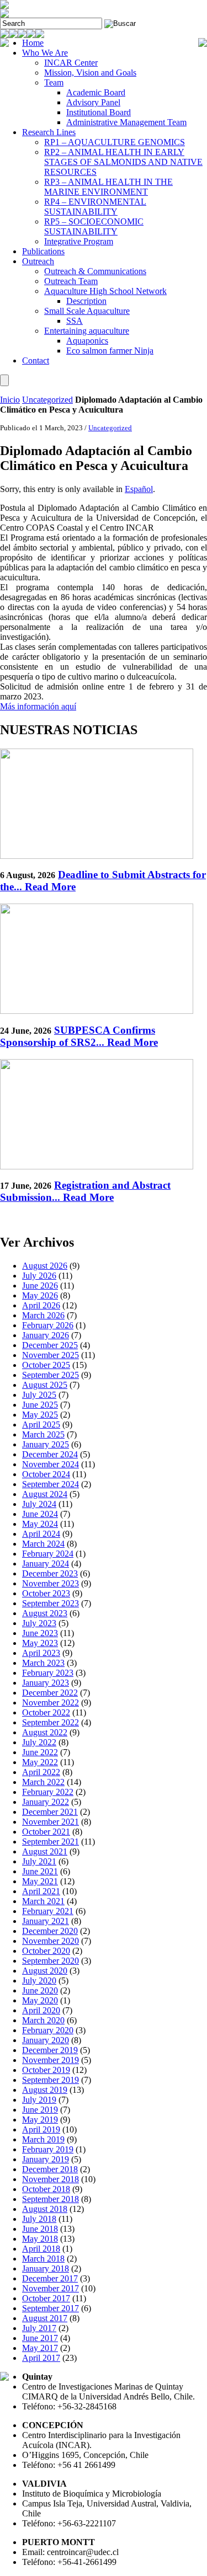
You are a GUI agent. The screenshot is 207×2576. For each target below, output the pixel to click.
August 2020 (45, 1971)
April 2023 (41, 1653)
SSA (75, 321)
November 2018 (51, 2179)
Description (86, 301)
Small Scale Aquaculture (87, 311)
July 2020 (39, 1981)
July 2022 (39, 1742)
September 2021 (51, 1842)
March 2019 (43, 2139)
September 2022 (51, 1722)
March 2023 (43, 1663)
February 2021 (48, 1911)
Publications (43, 251)
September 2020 (51, 1961)
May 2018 (40, 2239)
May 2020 (40, 2000)
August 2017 (45, 2318)
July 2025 (39, 1395)
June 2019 (40, 2110)
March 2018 (43, 2259)
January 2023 (46, 1683)
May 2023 (40, 1643)
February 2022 (48, 1792)
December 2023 (50, 1573)
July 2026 (39, 1276)
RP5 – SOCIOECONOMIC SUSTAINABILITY (94, 226)
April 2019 (41, 2129)
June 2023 (40, 1633)
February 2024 (48, 1554)
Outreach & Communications (95, 271)
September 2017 (51, 2308)
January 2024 (46, 1564)
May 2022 (40, 1762)
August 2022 (45, 1732)
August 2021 (45, 1851)
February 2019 (48, 2149)
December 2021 (50, 1812)
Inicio (10, 400)
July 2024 (39, 1504)
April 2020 (41, 2010)
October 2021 (46, 1832)
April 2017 (41, 2358)
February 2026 (48, 1325)
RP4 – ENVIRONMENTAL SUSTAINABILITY (95, 207)
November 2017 (51, 2288)
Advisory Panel (93, 102)
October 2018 (46, 2189)
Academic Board (96, 92)
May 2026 (40, 1295)
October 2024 (46, 1474)
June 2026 (40, 1286)
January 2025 (46, 1444)
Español (139, 489)
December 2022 (50, 1693)
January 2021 (46, 1921)
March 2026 (43, 1315)
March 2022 (43, 1782)
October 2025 (46, 1365)
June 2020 (40, 1990)
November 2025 (51, 1355)
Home (33, 43)
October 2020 (46, 1951)
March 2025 (43, 1434)
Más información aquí (38, 706)
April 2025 (41, 1425)
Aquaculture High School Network (105, 291)
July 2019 (39, 2100)
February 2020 (48, 2030)
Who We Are (45, 53)
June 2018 (40, 2229)
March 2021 (43, 1901)
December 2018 (50, 2169)
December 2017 (50, 2278)
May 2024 (40, 1524)
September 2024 (51, 1484)
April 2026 (41, 1305)
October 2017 (46, 2298)
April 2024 (41, 1534)
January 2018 (46, 2268)
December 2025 (50, 1345)
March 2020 (43, 2020)
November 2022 (51, 1703)
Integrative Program (79, 241)
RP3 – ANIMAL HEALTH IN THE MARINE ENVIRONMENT (108, 187)
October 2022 (46, 1712)
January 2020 (46, 2040)
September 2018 (51, 2199)
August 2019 (45, 2090)
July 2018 (39, 2219)
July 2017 (39, 2328)
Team (54, 82)
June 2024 (40, 1514)
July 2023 (39, 1623)
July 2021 (39, 1861)
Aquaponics (87, 341)
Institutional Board (99, 112)
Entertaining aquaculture (87, 331)
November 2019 (51, 2060)
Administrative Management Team (126, 122)
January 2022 (46, 1802)
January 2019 (46, 2159)
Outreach (38, 261)
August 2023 (45, 1613)
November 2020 (51, 1941)
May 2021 (40, 1881)
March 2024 (43, 1544)
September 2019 (51, 2080)
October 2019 (46, 2070)
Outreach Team (71, 281)
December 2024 (50, 1454)
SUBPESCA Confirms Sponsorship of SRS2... (79, 1036)
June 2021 (40, 1871)
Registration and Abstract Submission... (85, 1191)
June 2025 (40, 1405)
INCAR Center (71, 63)
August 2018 (45, 2209)
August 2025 (45, 1385)
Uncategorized (47, 400)
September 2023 (51, 1603)
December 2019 (50, 2050)
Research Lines (49, 132)
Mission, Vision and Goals (90, 73)
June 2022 (40, 1752)
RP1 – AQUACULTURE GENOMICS (115, 142)
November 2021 (51, 1822)
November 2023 (51, 1583)
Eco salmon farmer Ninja (110, 351)
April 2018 (41, 2249)
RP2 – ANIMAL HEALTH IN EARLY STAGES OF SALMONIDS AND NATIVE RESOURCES (123, 162)
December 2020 (50, 1931)
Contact (36, 360)
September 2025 (51, 1375)
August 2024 (45, 1494)
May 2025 (40, 1415)
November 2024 (51, 1464)
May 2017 (40, 2348)
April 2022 (41, 1772)
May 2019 (40, 2120)
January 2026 (46, 1335)
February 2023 (48, 1673)
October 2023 (46, 1593)
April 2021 (41, 1891)
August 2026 (45, 1266)
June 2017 (40, 2338)
